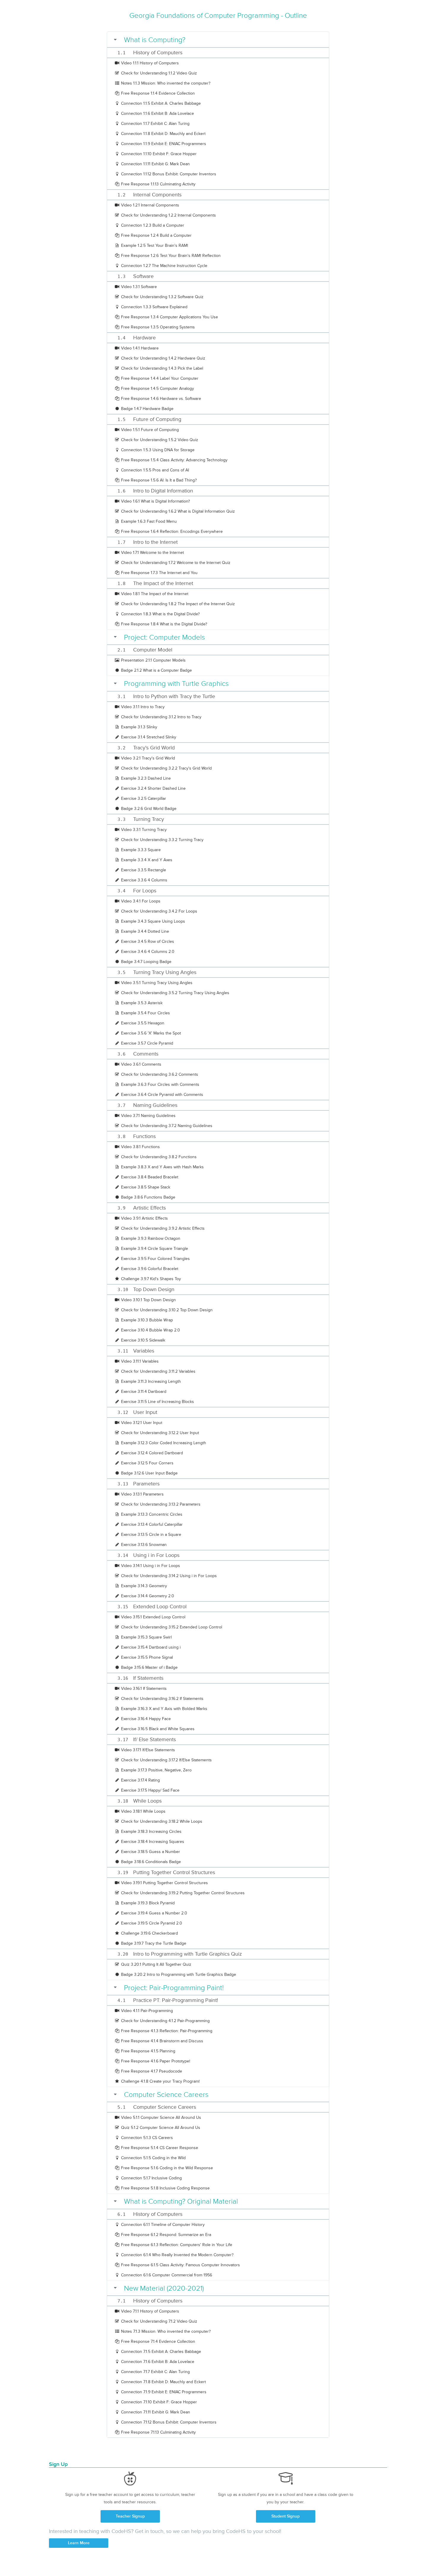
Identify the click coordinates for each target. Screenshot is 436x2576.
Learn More (79, 2543)
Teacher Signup (130, 2516)
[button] (220, 40)
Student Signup (285, 2516)
